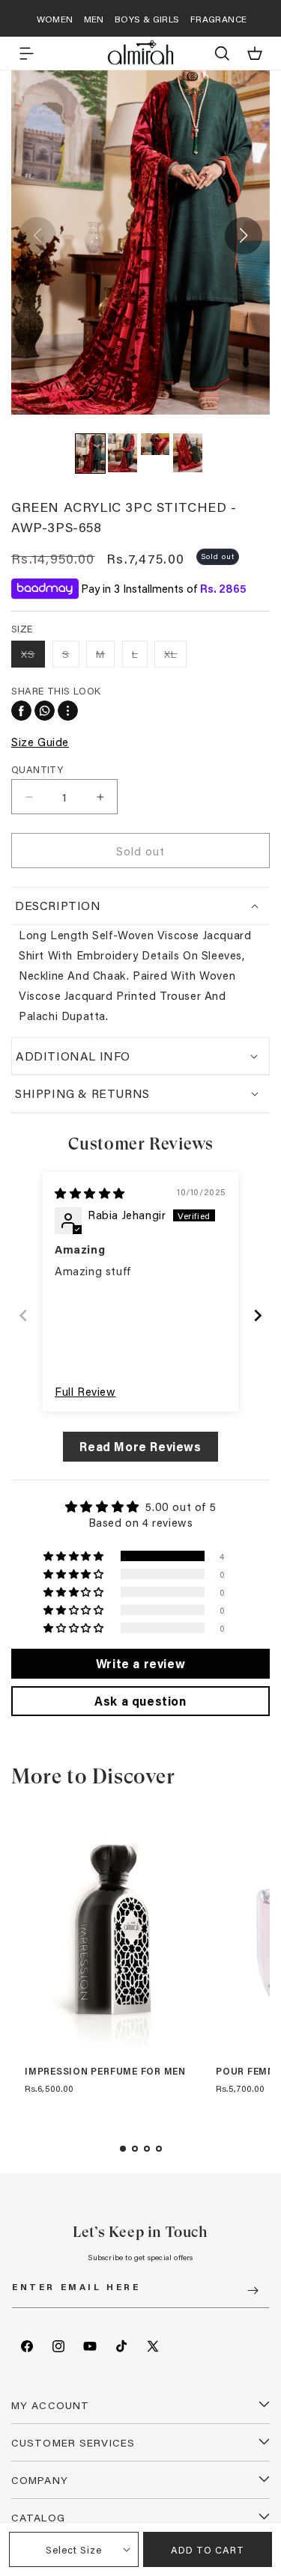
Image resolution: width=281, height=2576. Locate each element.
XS (33, 657)
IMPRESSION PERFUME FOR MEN (105, 2072)
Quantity (37, 769)
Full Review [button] (85, 1391)
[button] (26, 53)
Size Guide (40, 742)
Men (94, 19)
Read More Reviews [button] (140, 1446)
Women (55, 19)
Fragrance (219, 19)
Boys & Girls (147, 19)
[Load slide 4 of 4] (159, 2149)
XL (175, 657)
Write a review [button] (140, 1663)
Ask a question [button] (140, 1701)
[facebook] (21, 711)
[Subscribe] (253, 2290)
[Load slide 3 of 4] (147, 2149)
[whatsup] (45, 711)
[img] (90, 1193)
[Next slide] (258, 1315)
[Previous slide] (23, 1315)
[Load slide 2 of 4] (135, 2149)
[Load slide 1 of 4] (123, 2149)
